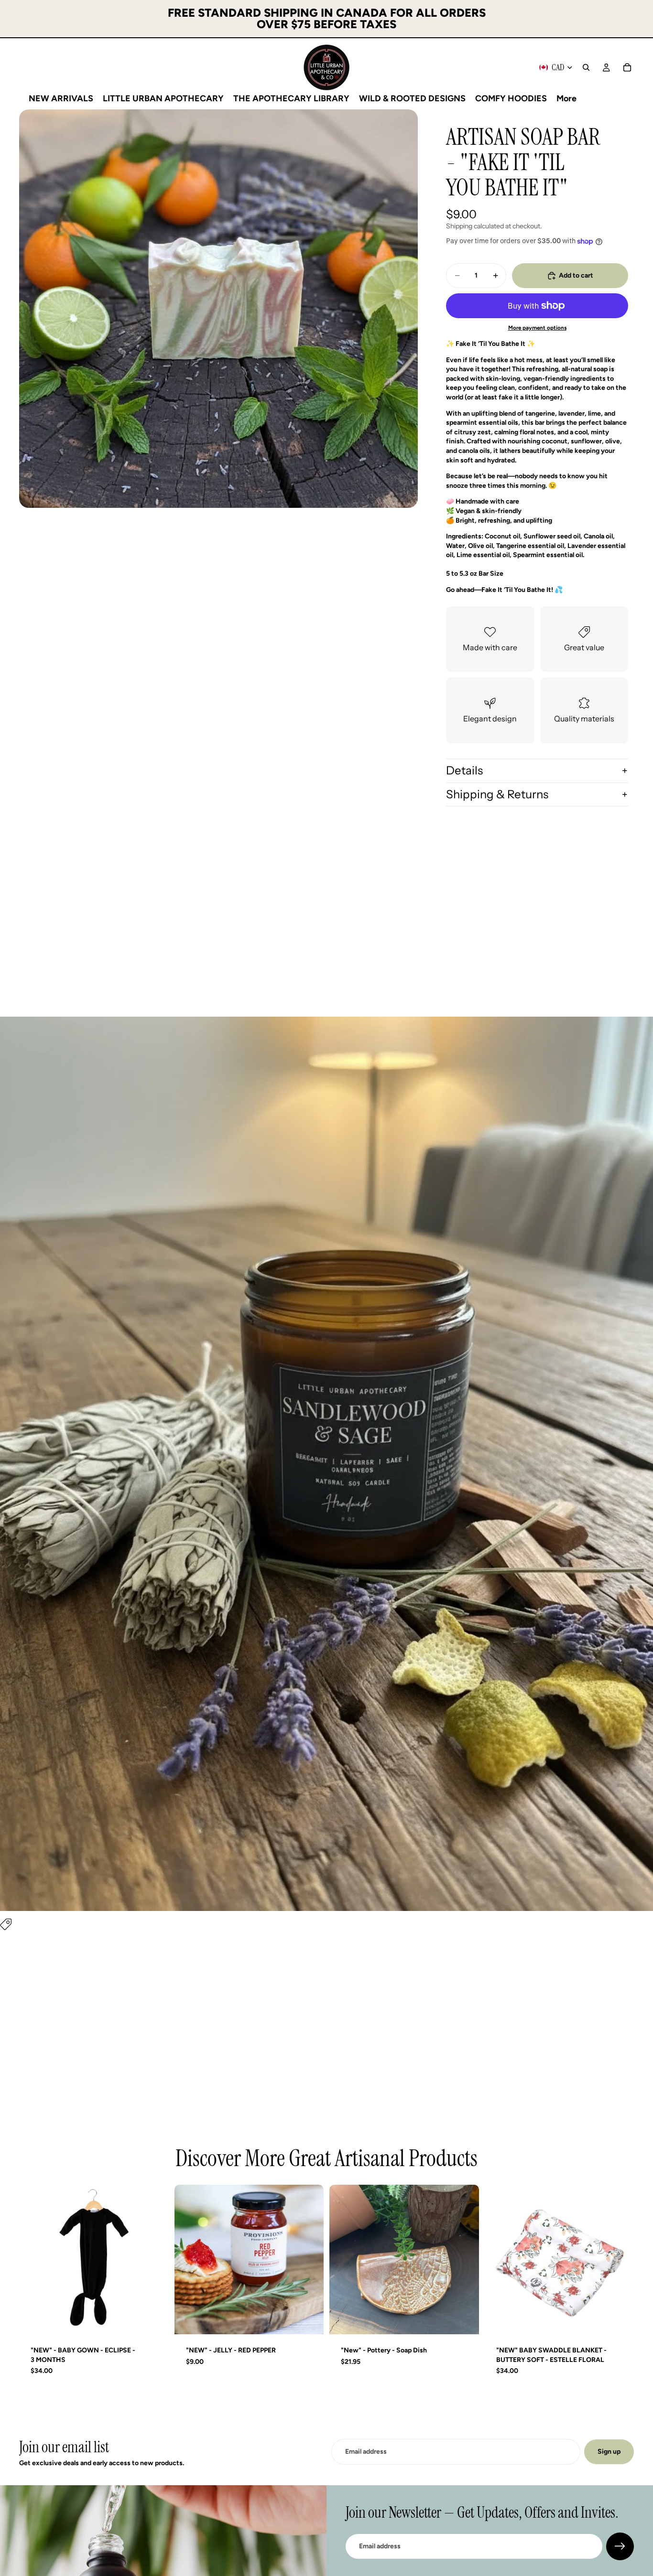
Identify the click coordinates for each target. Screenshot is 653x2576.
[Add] (154, 2319)
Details (464, 770)
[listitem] (566, 98)
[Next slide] (309, 2260)
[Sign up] (620, 2546)
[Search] (586, 67)
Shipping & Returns (497, 794)
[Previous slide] (189, 2260)
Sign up (609, 2452)
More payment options (537, 328)
